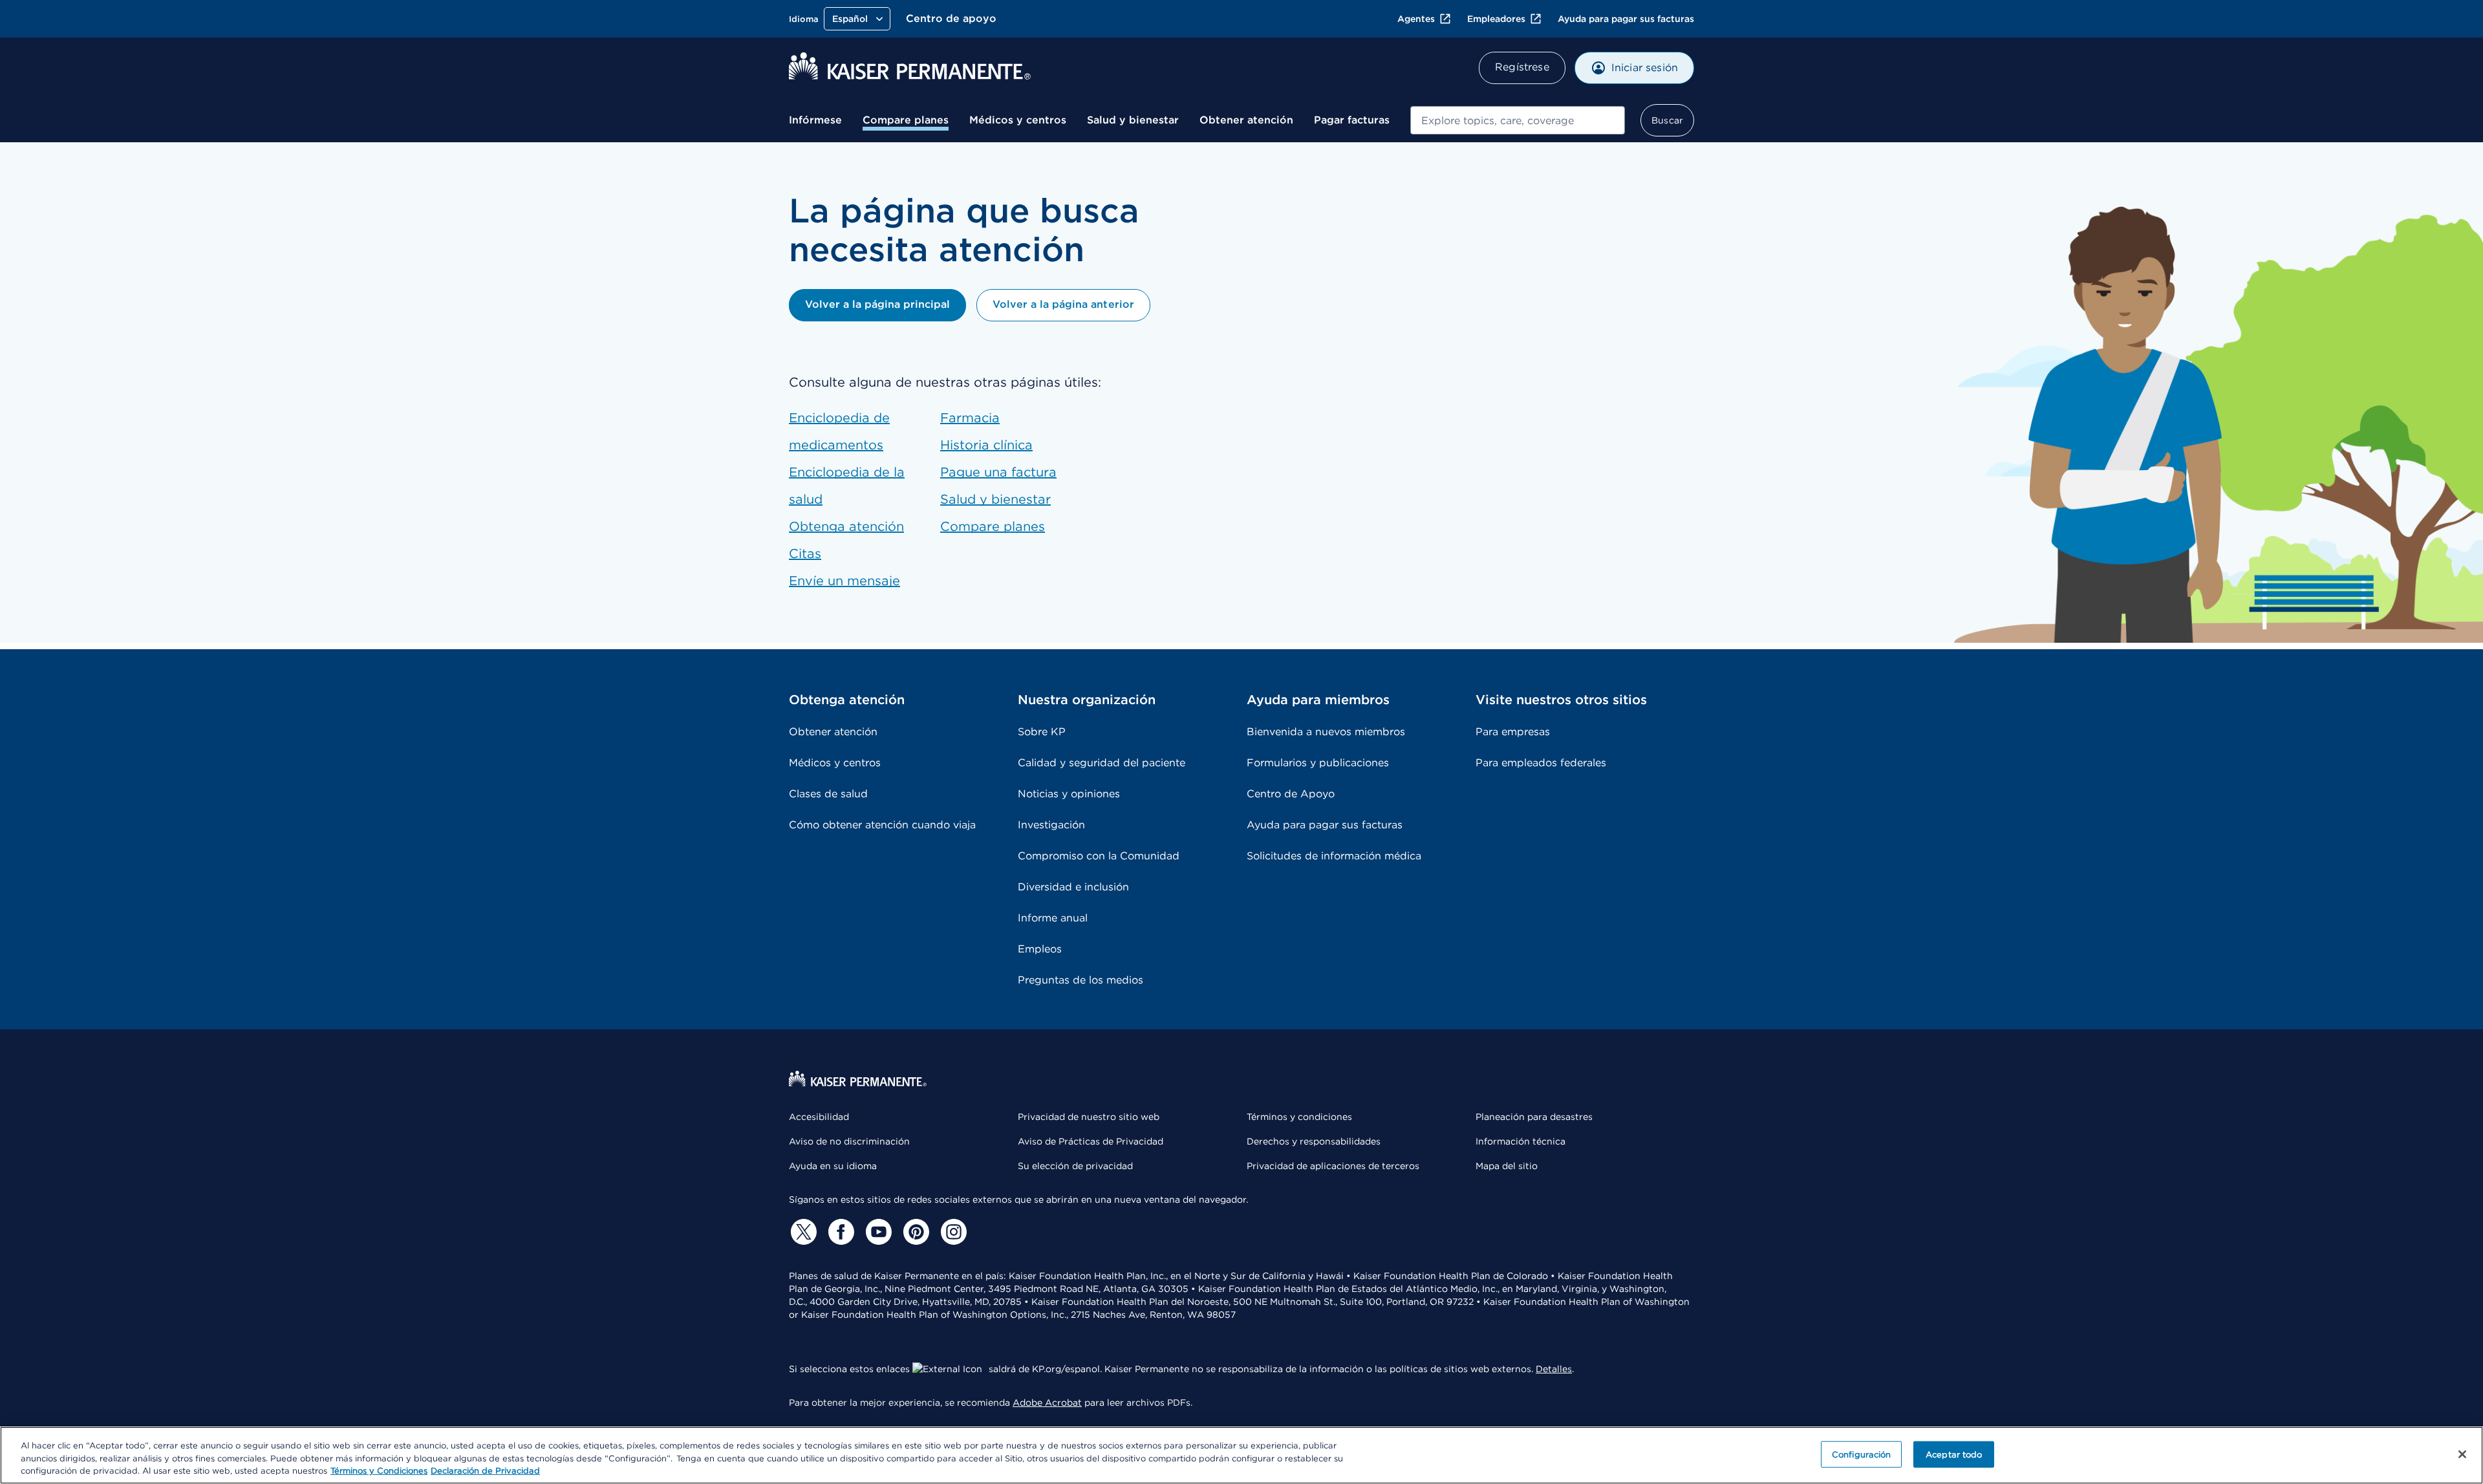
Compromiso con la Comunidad (1099, 856)
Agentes (1416, 19)
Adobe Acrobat (1047, 1403)
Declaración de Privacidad (485, 1471)
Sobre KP (1042, 732)
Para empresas (1513, 732)
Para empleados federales (1541, 763)
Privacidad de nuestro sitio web (1089, 1117)
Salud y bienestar (1133, 120)
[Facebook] (839, 1232)
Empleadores (1496, 19)
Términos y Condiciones (379, 1471)
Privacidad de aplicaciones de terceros (1333, 1166)
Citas (805, 554)
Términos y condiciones (1299, 1117)
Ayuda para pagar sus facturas (1626, 19)
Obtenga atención (846, 526)
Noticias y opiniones (1069, 794)
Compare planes (906, 120)
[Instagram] (952, 1232)
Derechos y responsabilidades (1314, 1141)
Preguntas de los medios (1080, 980)
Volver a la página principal (877, 304)
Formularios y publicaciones (1318, 763)
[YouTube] (877, 1232)
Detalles (1554, 1369)
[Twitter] (802, 1232)
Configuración (1862, 1454)
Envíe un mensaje (844, 581)
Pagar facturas (1352, 120)
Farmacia (970, 418)
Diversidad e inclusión (1073, 887)
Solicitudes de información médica (1334, 856)
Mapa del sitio (1507, 1166)
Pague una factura (998, 472)
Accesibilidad (819, 1117)
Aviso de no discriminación (849, 1141)
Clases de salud (828, 794)
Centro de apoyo (951, 18)
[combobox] (1518, 120)
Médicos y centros (1018, 120)
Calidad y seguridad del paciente (1102, 763)
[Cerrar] (2462, 1454)
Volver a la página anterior (1063, 304)
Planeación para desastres (1534, 1117)
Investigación (1051, 825)
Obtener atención (1246, 120)
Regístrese (1522, 67)
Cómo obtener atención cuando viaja (882, 825)
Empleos (1040, 949)
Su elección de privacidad (1075, 1166)
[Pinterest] (914, 1232)
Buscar (1667, 120)
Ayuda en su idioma (833, 1166)
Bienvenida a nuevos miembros (1326, 732)
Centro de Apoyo (1291, 794)
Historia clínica (986, 445)
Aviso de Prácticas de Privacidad (1091, 1141)
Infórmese (815, 120)
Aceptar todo (1954, 1454)
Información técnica (1521, 1141)
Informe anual (1053, 918)
